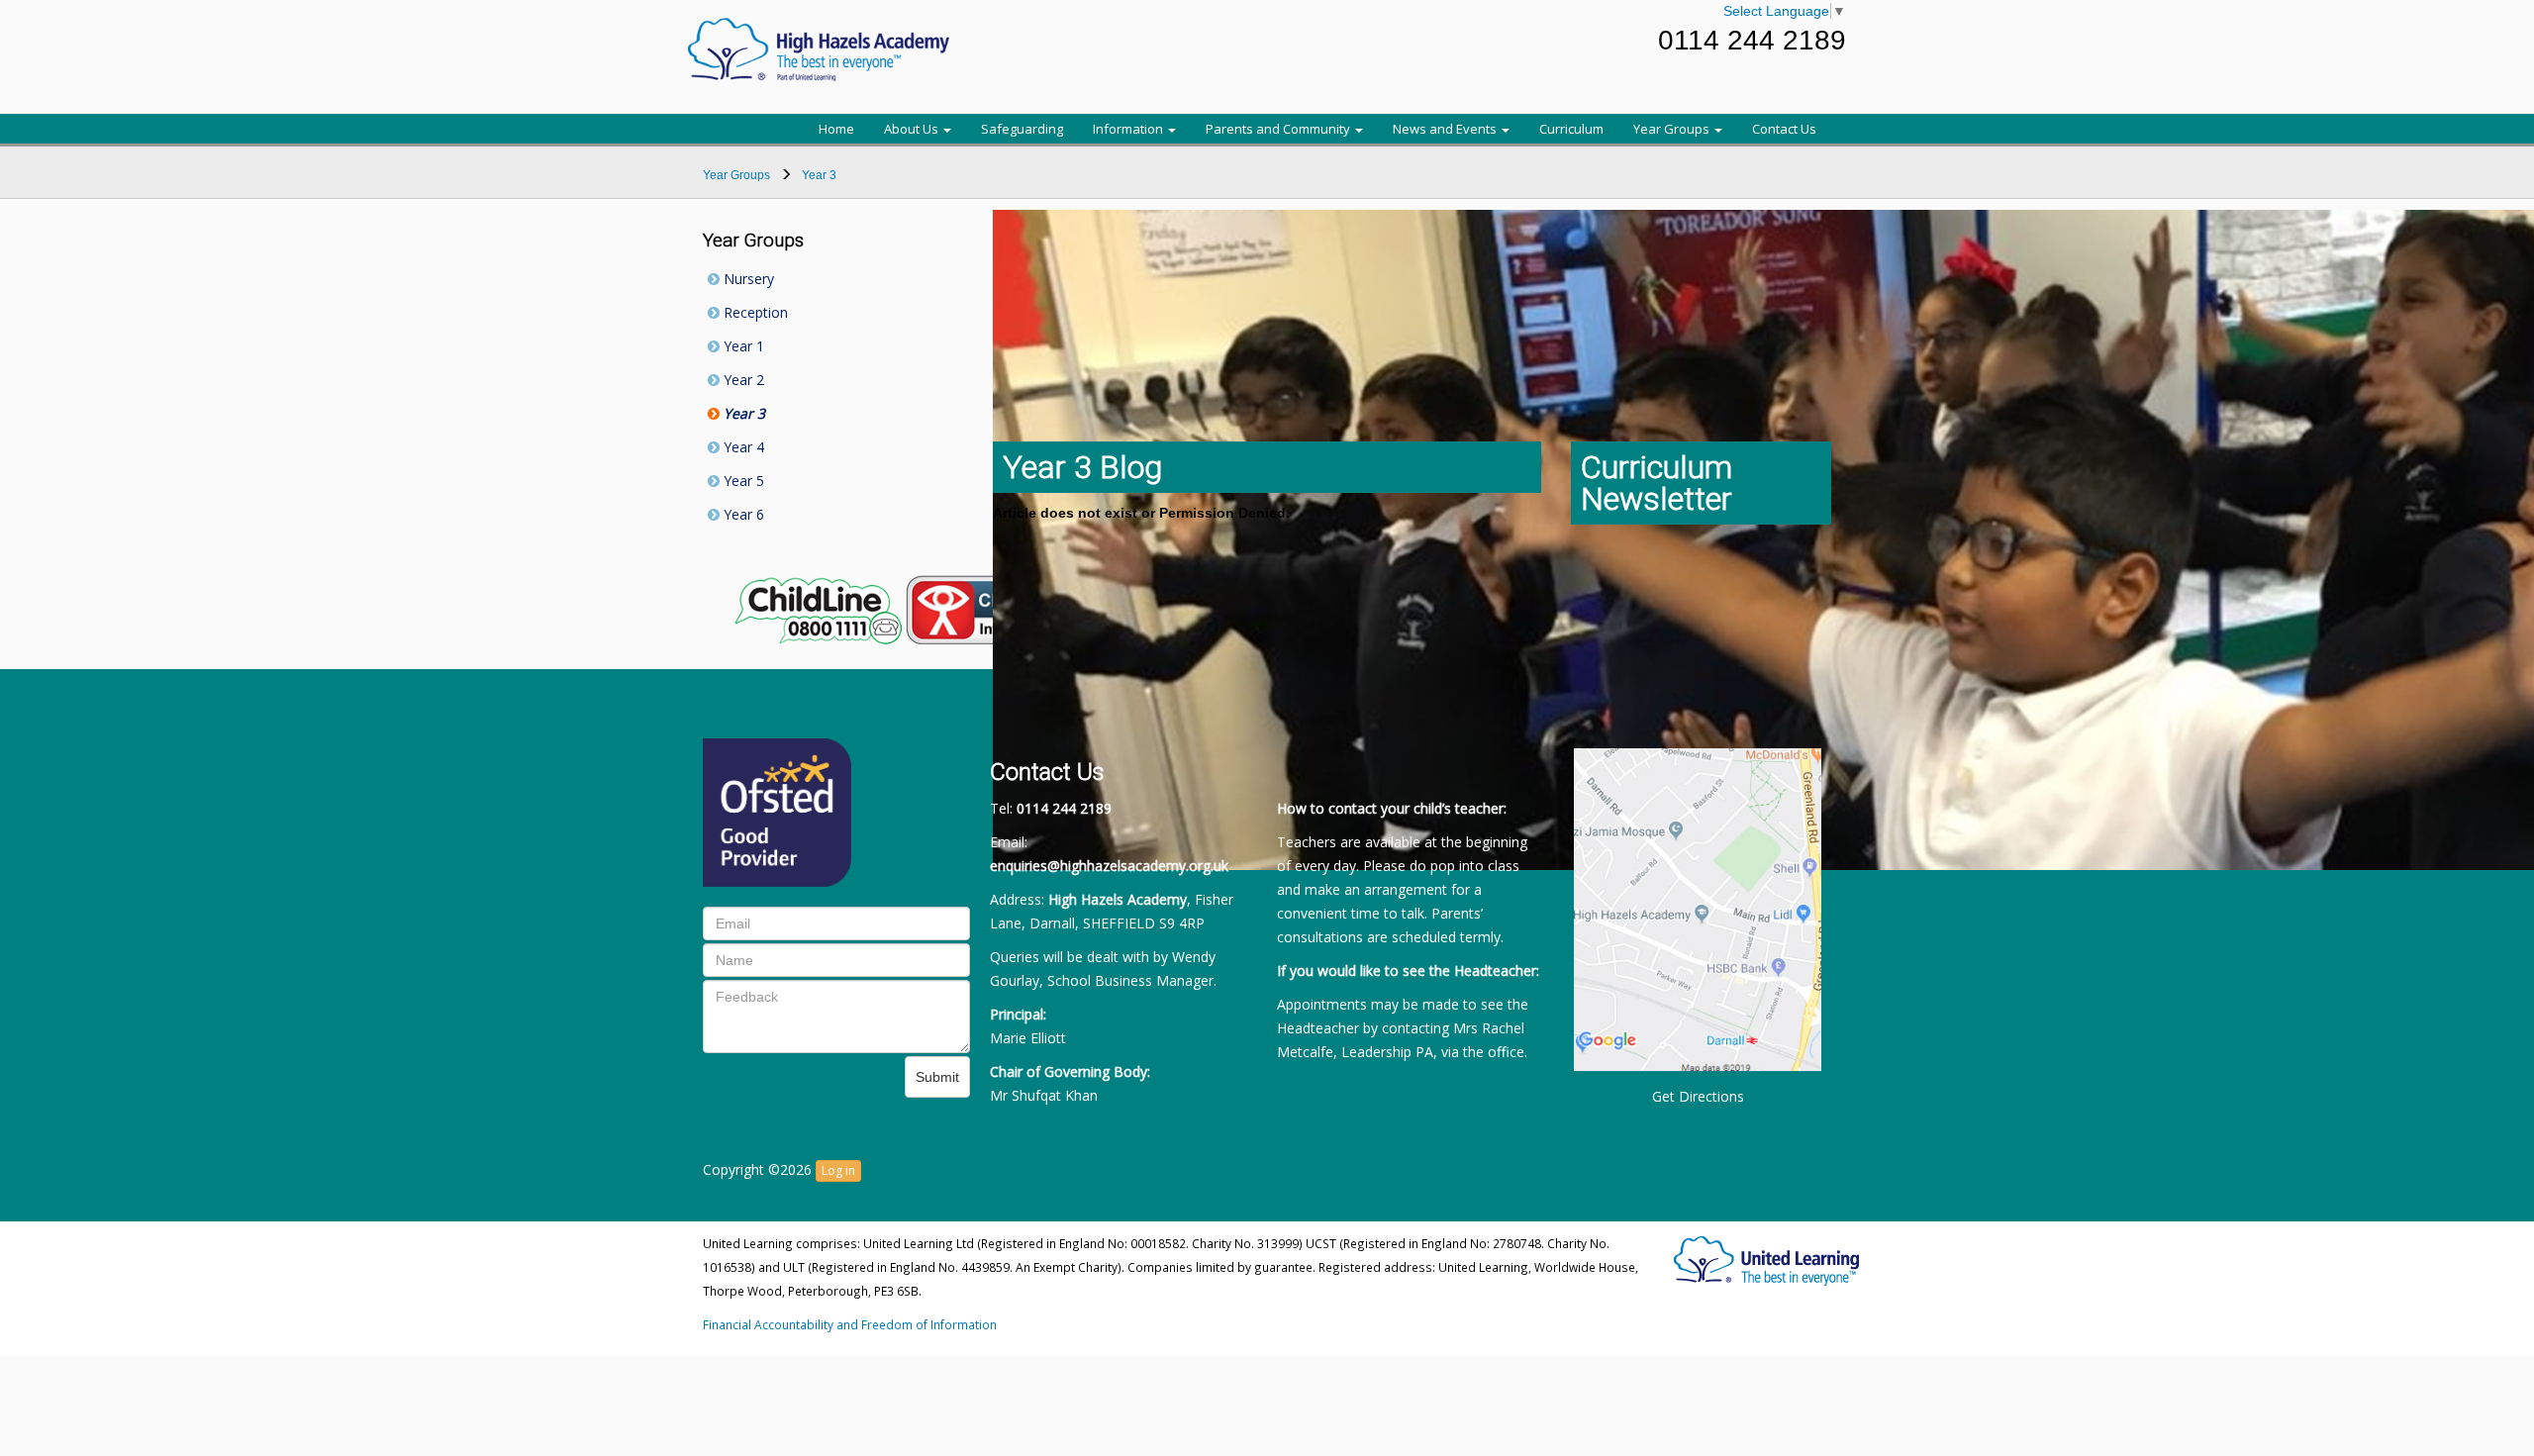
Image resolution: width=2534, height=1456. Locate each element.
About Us (913, 129)
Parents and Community (1279, 129)
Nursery (747, 279)
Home (836, 129)
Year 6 (742, 514)
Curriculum (1571, 129)
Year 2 (742, 380)
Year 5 (742, 481)
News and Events (1446, 129)
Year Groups (1673, 129)
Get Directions (1698, 1096)
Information (1129, 129)
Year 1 (742, 346)
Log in (838, 1170)
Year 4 (742, 447)
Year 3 (742, 413)
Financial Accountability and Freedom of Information (850, 1324)
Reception (754, 312)
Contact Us (1784, 129)
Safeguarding (1022, 129)
